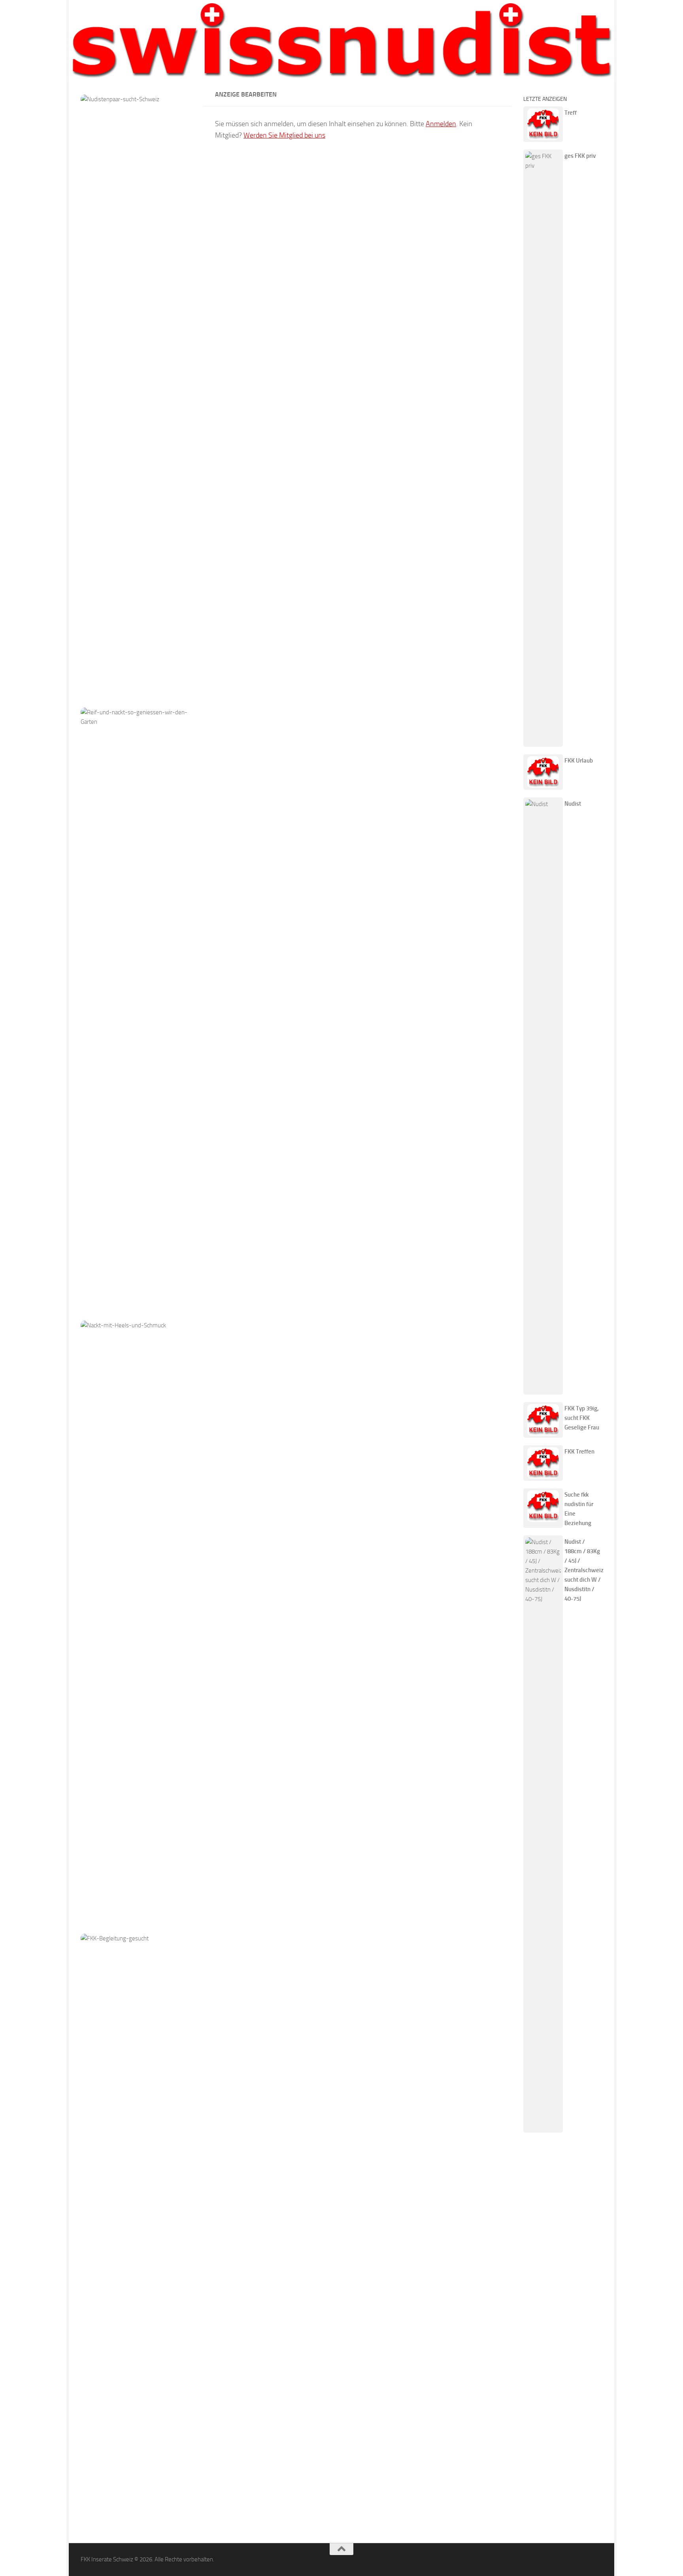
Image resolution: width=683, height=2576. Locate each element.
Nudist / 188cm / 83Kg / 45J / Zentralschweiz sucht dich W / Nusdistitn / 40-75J (584, 1570)
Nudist (573, 804)
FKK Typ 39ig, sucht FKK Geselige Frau (582, 1418)
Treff (571, 113)
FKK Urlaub (579, 761)
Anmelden (441, 124)
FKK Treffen (579, 1452)
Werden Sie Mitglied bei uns (284, 135)
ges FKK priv (580, 156)
